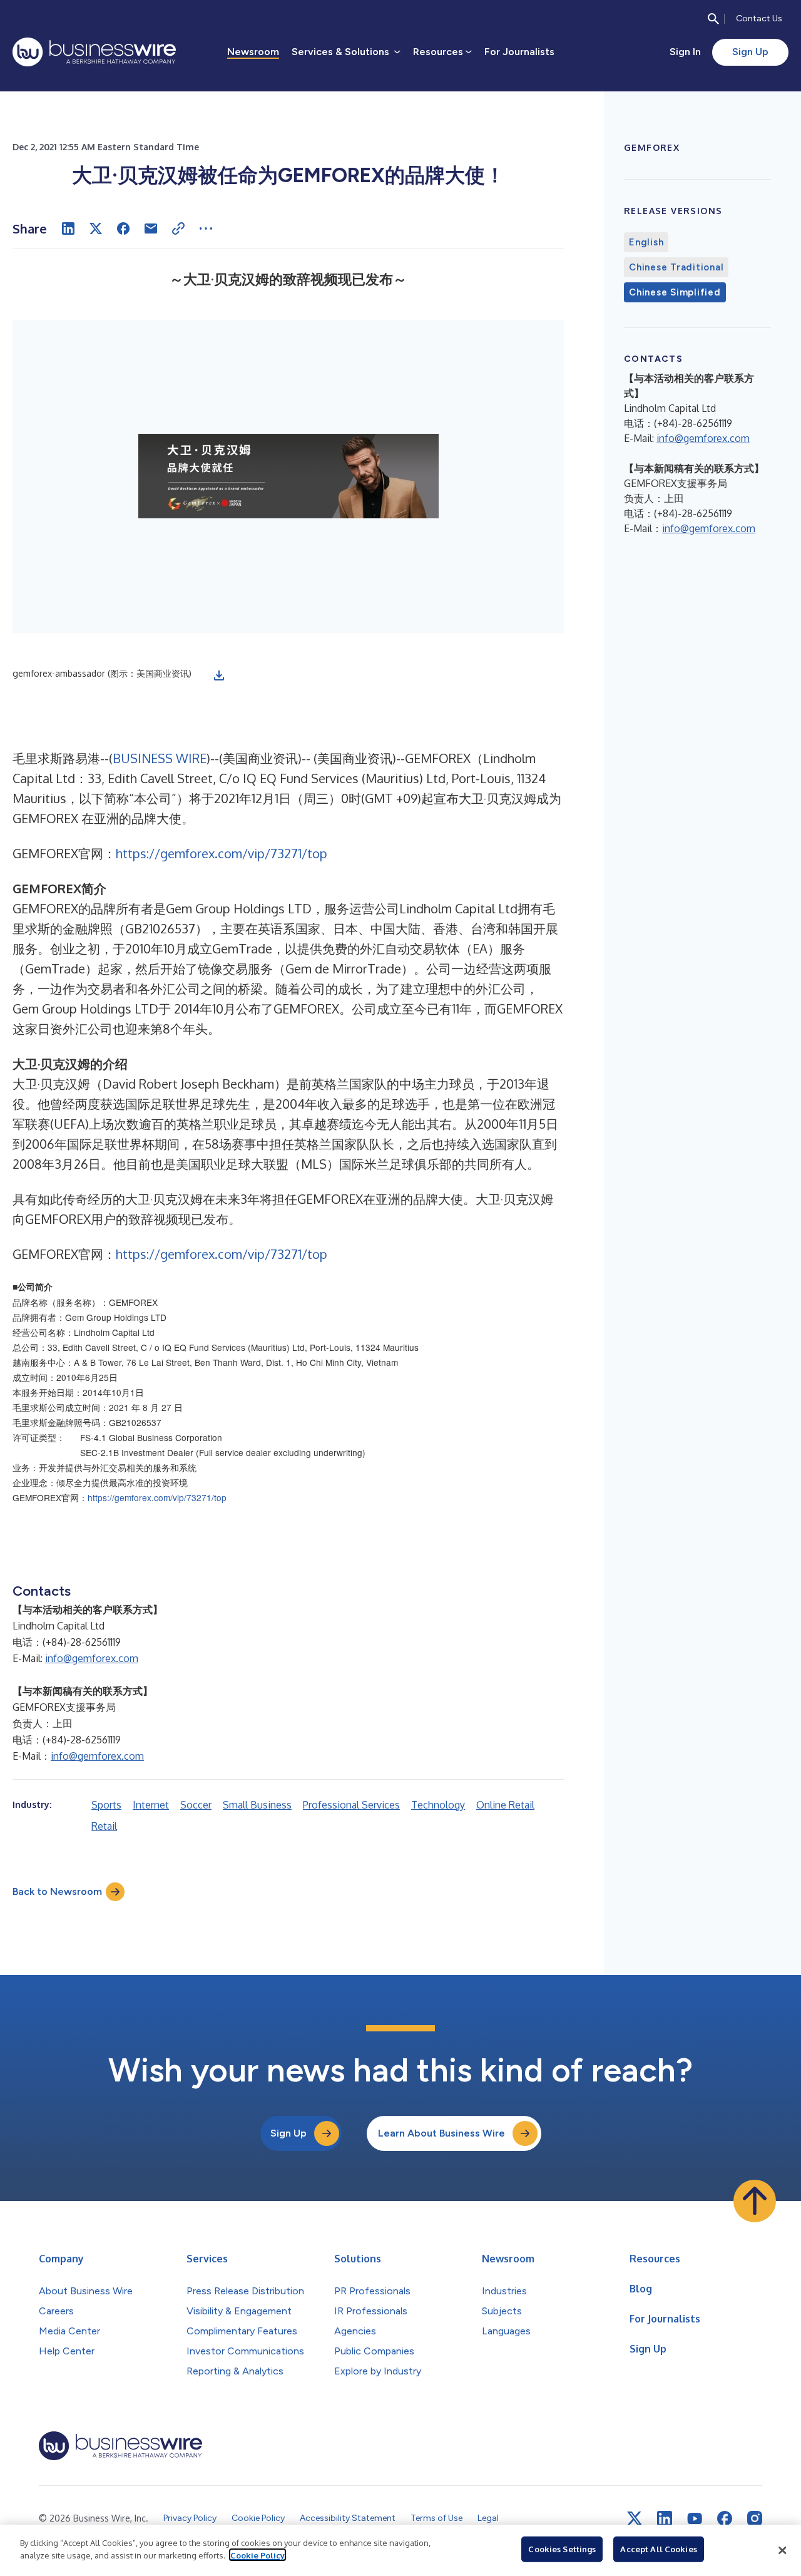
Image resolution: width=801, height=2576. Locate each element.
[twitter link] (635, 2518)
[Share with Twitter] (96, 228)
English (646, 242)
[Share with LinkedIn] (68, 228)
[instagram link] (755, 2518)
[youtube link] (695, 2519)
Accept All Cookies (658, 2549)
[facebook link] (725, 2518)
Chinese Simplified (675, 292)
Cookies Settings (562, 2549)
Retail (104, 1826)
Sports (106, 1805)
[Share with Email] (151, 228)
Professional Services (351, 1805)
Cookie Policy (258, 2555)
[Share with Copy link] (178, 228)
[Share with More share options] (206, 228)
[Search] (713, 19)
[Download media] (219, 675)
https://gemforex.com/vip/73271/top (222, 853)
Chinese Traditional (676, 267)
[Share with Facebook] (123, 228)
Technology (438, 1805)
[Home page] (94, 52)
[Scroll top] (755, 2201)
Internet (151, 1805)
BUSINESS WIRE (160, 758)
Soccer (196, 1805)
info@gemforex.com (92, 1658)
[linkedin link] (665, 2518)
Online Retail (505, 1805)
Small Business (257, 1805)
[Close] (782, 2550)
